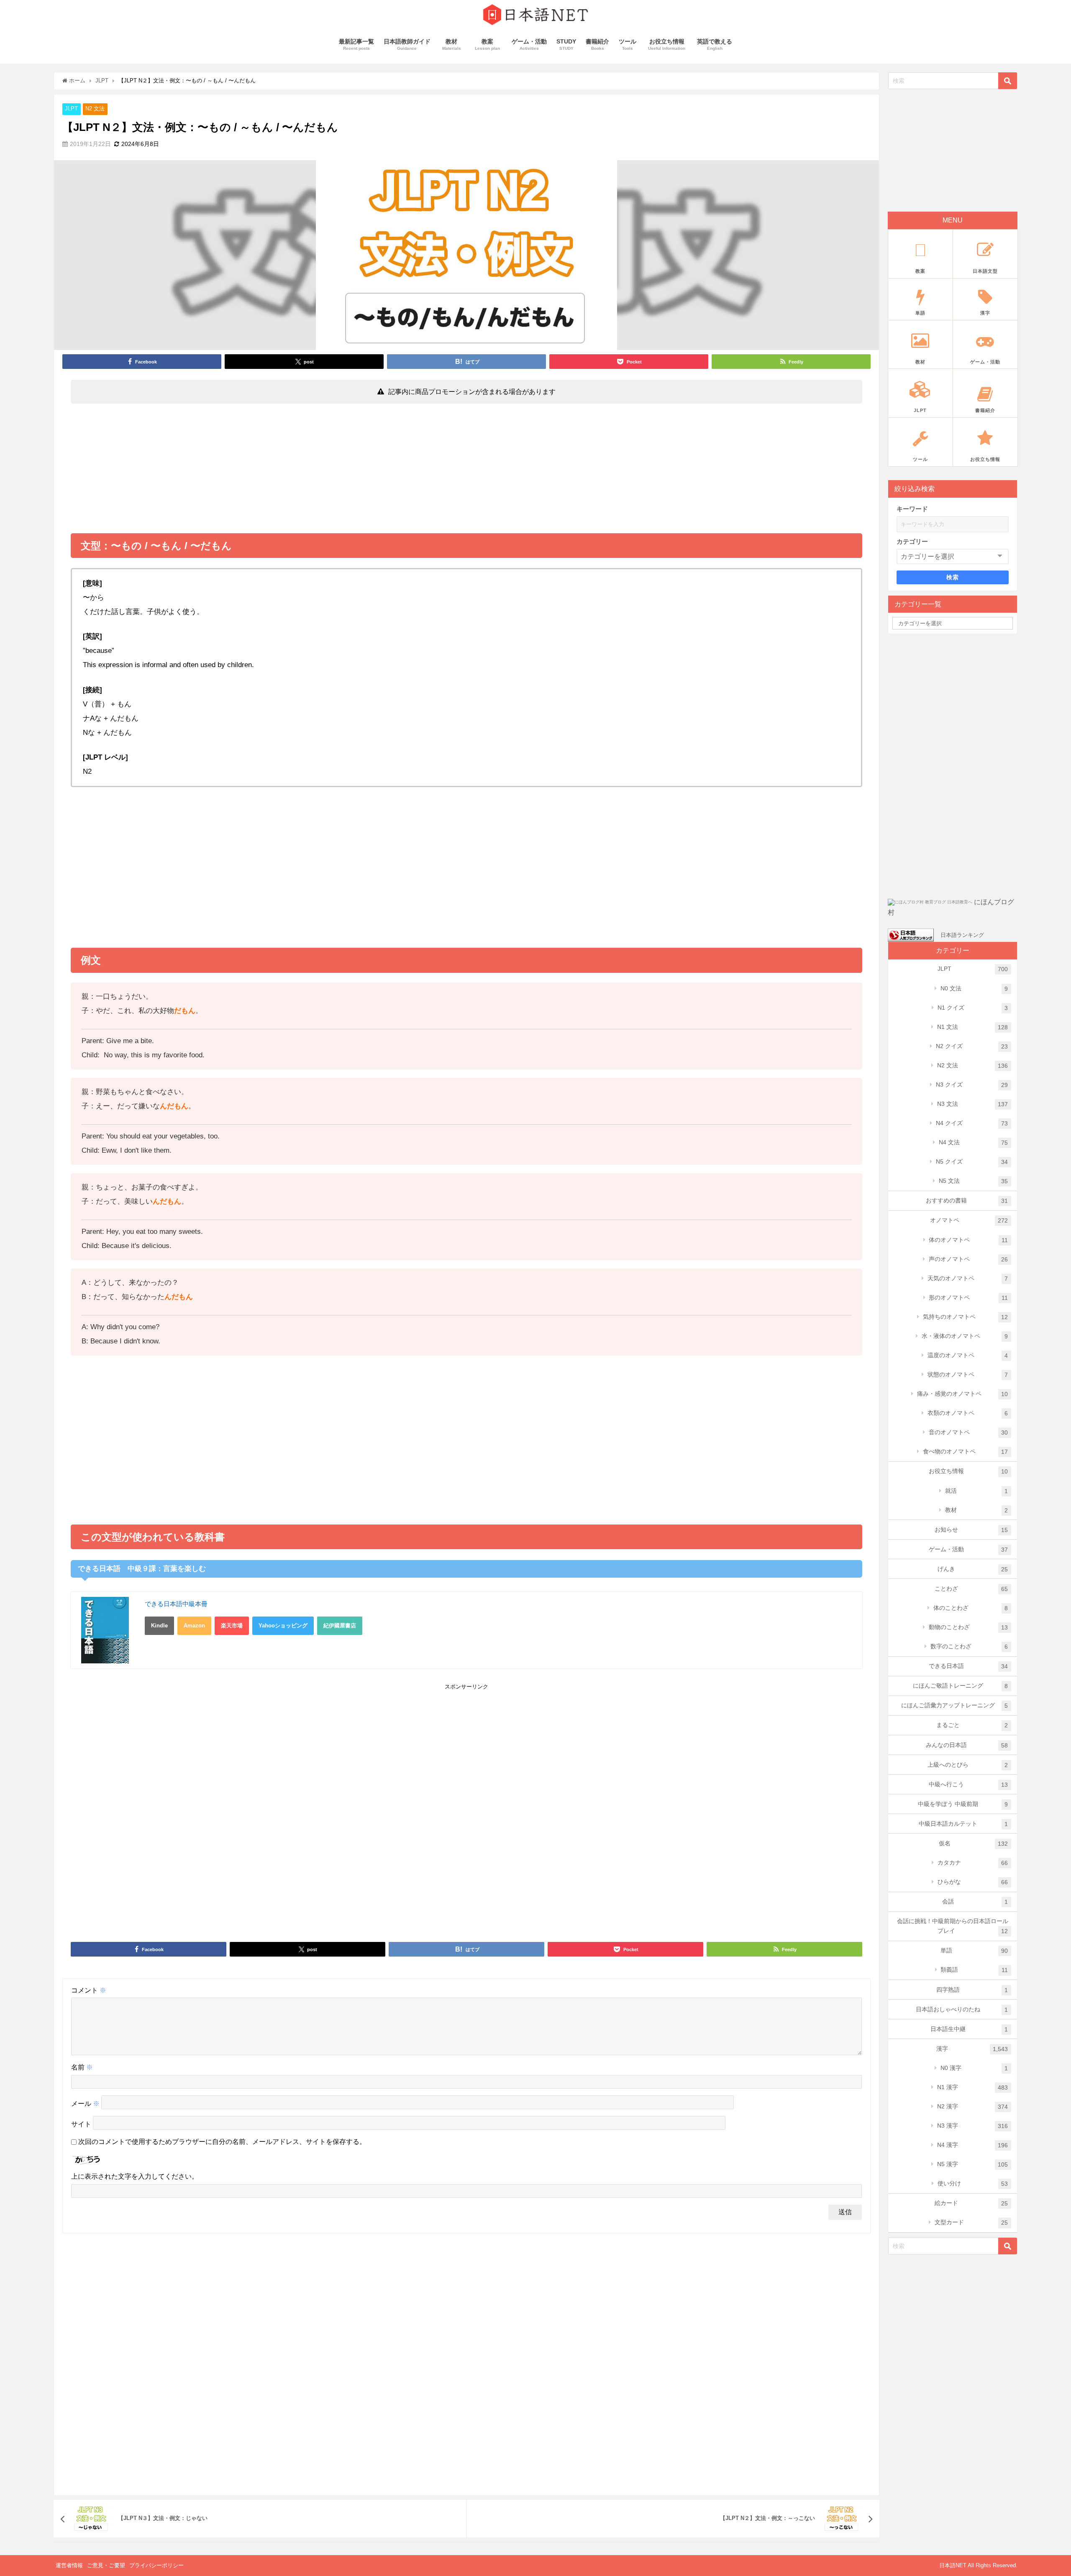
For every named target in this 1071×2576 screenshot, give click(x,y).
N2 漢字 (973, 2107)
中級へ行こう (969, 1784)
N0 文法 (974, 989)
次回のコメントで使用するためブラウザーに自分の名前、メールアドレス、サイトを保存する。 (222, 2142)
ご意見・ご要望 (106, 2565)
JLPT (71, 109)
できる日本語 (969, 1666)
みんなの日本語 (967, 1745)
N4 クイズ (972, 1123)
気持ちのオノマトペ (966, 1317)
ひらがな (973, 1882)
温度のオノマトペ (968, 1355)
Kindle (159, 1626)
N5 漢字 (973, 2164)
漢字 (972, 2049)
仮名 (974, 1843)
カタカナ (973, 1863)
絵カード (971, 2203)
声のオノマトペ (969, 1259)
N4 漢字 (973, 2145)
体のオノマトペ (968, 1240)
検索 (953, 577)
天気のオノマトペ (968, 1278)
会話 (975, 1902)
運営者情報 (69, 2565)
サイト (81, 2124)
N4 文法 (974, 1142)
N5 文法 (974, 1181)
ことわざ (971, 1589)
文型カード (971, 2222)
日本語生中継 (969, 2029)
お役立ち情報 (969, 1471)
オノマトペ (969, 1220)
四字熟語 (972, 1990)
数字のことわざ (969, 1646)
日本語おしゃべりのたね (962, 2009)
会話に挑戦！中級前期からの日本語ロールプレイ (953, 1926)
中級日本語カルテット (963, 1824)
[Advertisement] (466, 471)
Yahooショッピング (283, 1626)
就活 (977, 1491)
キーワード (912, 509)
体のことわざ (971, 1608)
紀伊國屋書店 (340, 1626)
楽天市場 (232, 1626)
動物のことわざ (969, 1627)
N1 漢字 (973, 2087)
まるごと (972, 1725)
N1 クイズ (973, 1008)
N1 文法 (973, 1027)
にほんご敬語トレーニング (961, 1686)
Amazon (194, 1626)
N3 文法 (973, 1104)
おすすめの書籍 (967, 1201)
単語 (974, 1951)
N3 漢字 (973, 2126)
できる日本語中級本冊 (176, 1604)
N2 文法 (95, 109)
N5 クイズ (972, 1162)
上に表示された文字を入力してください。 (135, 2176)
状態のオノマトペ (968, 1375)
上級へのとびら (968, 1765)
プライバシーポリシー (156, 2565)
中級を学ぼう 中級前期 (963, 1804)
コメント (89, 1990)
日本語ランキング (962, 935)
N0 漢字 (974, 2068)
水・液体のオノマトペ (965, 1336)
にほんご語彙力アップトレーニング (955, 1705)
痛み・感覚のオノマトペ (963, 1394)
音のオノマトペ (969, 1432)
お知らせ (971, 1530)
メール (85, 2104)
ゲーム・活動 (969, 1549)
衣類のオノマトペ (968, 1413)
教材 (977, 1510)
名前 (82, 2067)
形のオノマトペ (968, 1298)
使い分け (973, 2183)
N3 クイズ (972, 1085)
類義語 (974, 1970)
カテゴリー (912, 541)
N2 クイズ (972, 1046)
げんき (973, 1569)
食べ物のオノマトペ (966, 1452)
